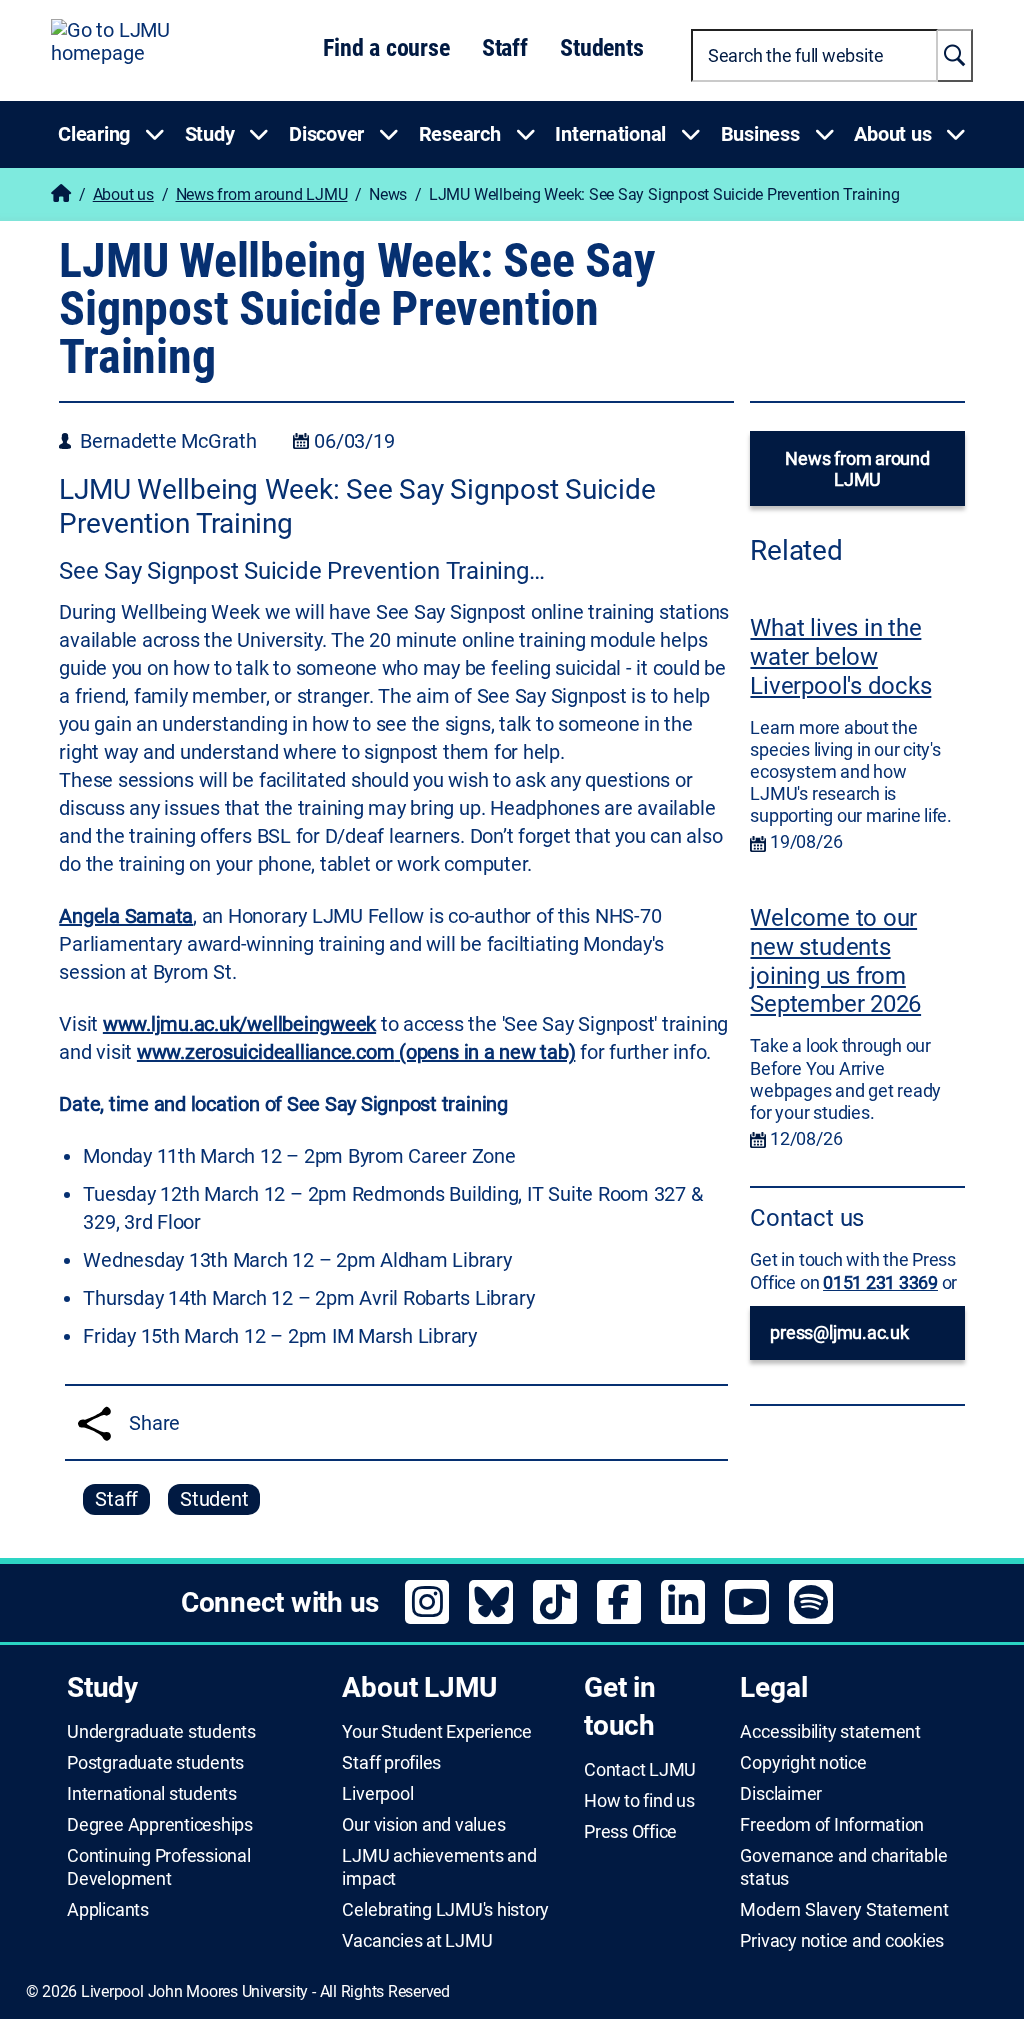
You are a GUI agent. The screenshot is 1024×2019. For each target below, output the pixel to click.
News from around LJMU (262, 194)
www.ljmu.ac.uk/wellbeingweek (239, 1024)
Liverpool (377, 1794)
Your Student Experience (436, 1732)
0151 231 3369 (880, 1282)
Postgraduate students (155, 1763)
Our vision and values (423, 1825)
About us (123, 194)
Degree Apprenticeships (160, 1825)
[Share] (94, 1423)
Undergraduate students (161, 1732)
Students (601, 48)
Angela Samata (126, 916)
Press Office (630, 1832)
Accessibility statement (830, 1732)
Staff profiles (391, 1763)
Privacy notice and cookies (842, 1941)
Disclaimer (781, 1794)
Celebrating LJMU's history (445, 1910)
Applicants (108, 1910)
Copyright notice (803, 1763)
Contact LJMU (640, 1770)
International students (152, 1794)
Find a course (386, 48)
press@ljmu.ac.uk (839, 1332)
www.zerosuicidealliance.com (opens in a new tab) (356, 1052)
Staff (505, 48)
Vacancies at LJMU (417, 1941)
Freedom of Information (832, 1825)
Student (214, 1499)
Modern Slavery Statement (844, 1910)
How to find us (639, 1801)
